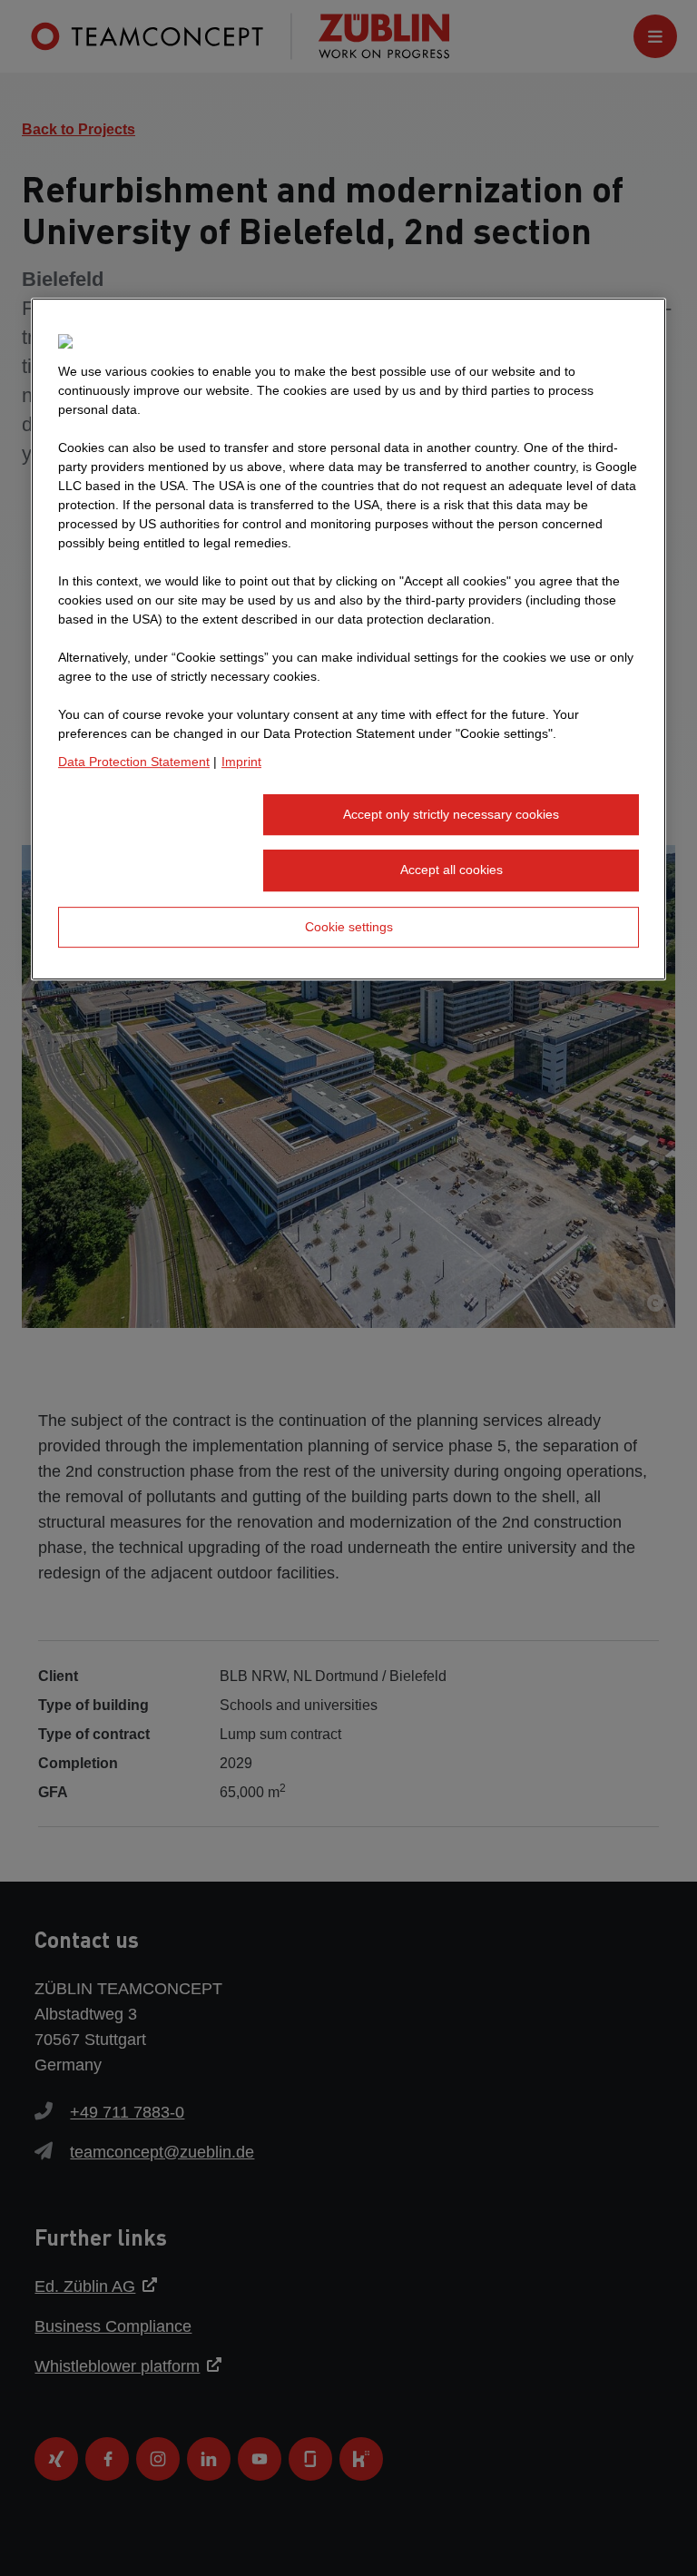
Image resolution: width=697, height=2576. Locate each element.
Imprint (241, 762)
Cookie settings (349, 927)
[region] (348, 639)
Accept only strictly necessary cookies (451, 814)
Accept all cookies (452, 870)
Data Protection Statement (134, 762)
